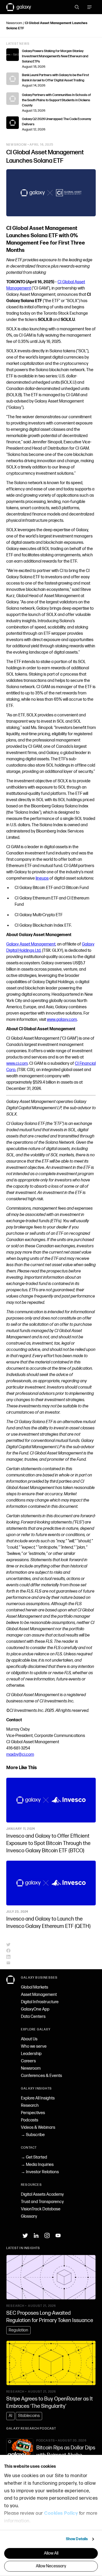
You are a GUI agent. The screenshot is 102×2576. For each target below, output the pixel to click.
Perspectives (33, 2113)
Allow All (51, 2553)
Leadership (31, 2054)
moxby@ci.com (20, 1755)
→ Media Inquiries (37, 2165)
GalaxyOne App (35, 2009)
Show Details (77, 2539)
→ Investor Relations (40, 2172)
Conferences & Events (41, 2076)
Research (30, 2106)
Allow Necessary (51, 2566)
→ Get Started (34, 2157)
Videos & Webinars (38, 2128)
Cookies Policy (61, 2513)
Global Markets (35, 1987)
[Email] (51, 1963)
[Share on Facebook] (51, 1951)
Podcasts (30, 2120)
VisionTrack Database (41, 2209)
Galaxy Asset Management (31, 944)
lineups (42, 878)
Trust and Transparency (42, 2202)
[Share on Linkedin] (51, 1957)
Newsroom (14, 23)
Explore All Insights (38, 2098)
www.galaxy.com (62, 1020)
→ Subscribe (33, 2135)
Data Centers (33, 2017)
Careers (28, 2061)
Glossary (29, 2217)
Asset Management (39, 1995)
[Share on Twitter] (51, 1945)
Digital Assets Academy (42, 2195)
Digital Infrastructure (40, 2002)
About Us (29, 2039)
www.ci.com (17, 1064)
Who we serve (34, 2046)
